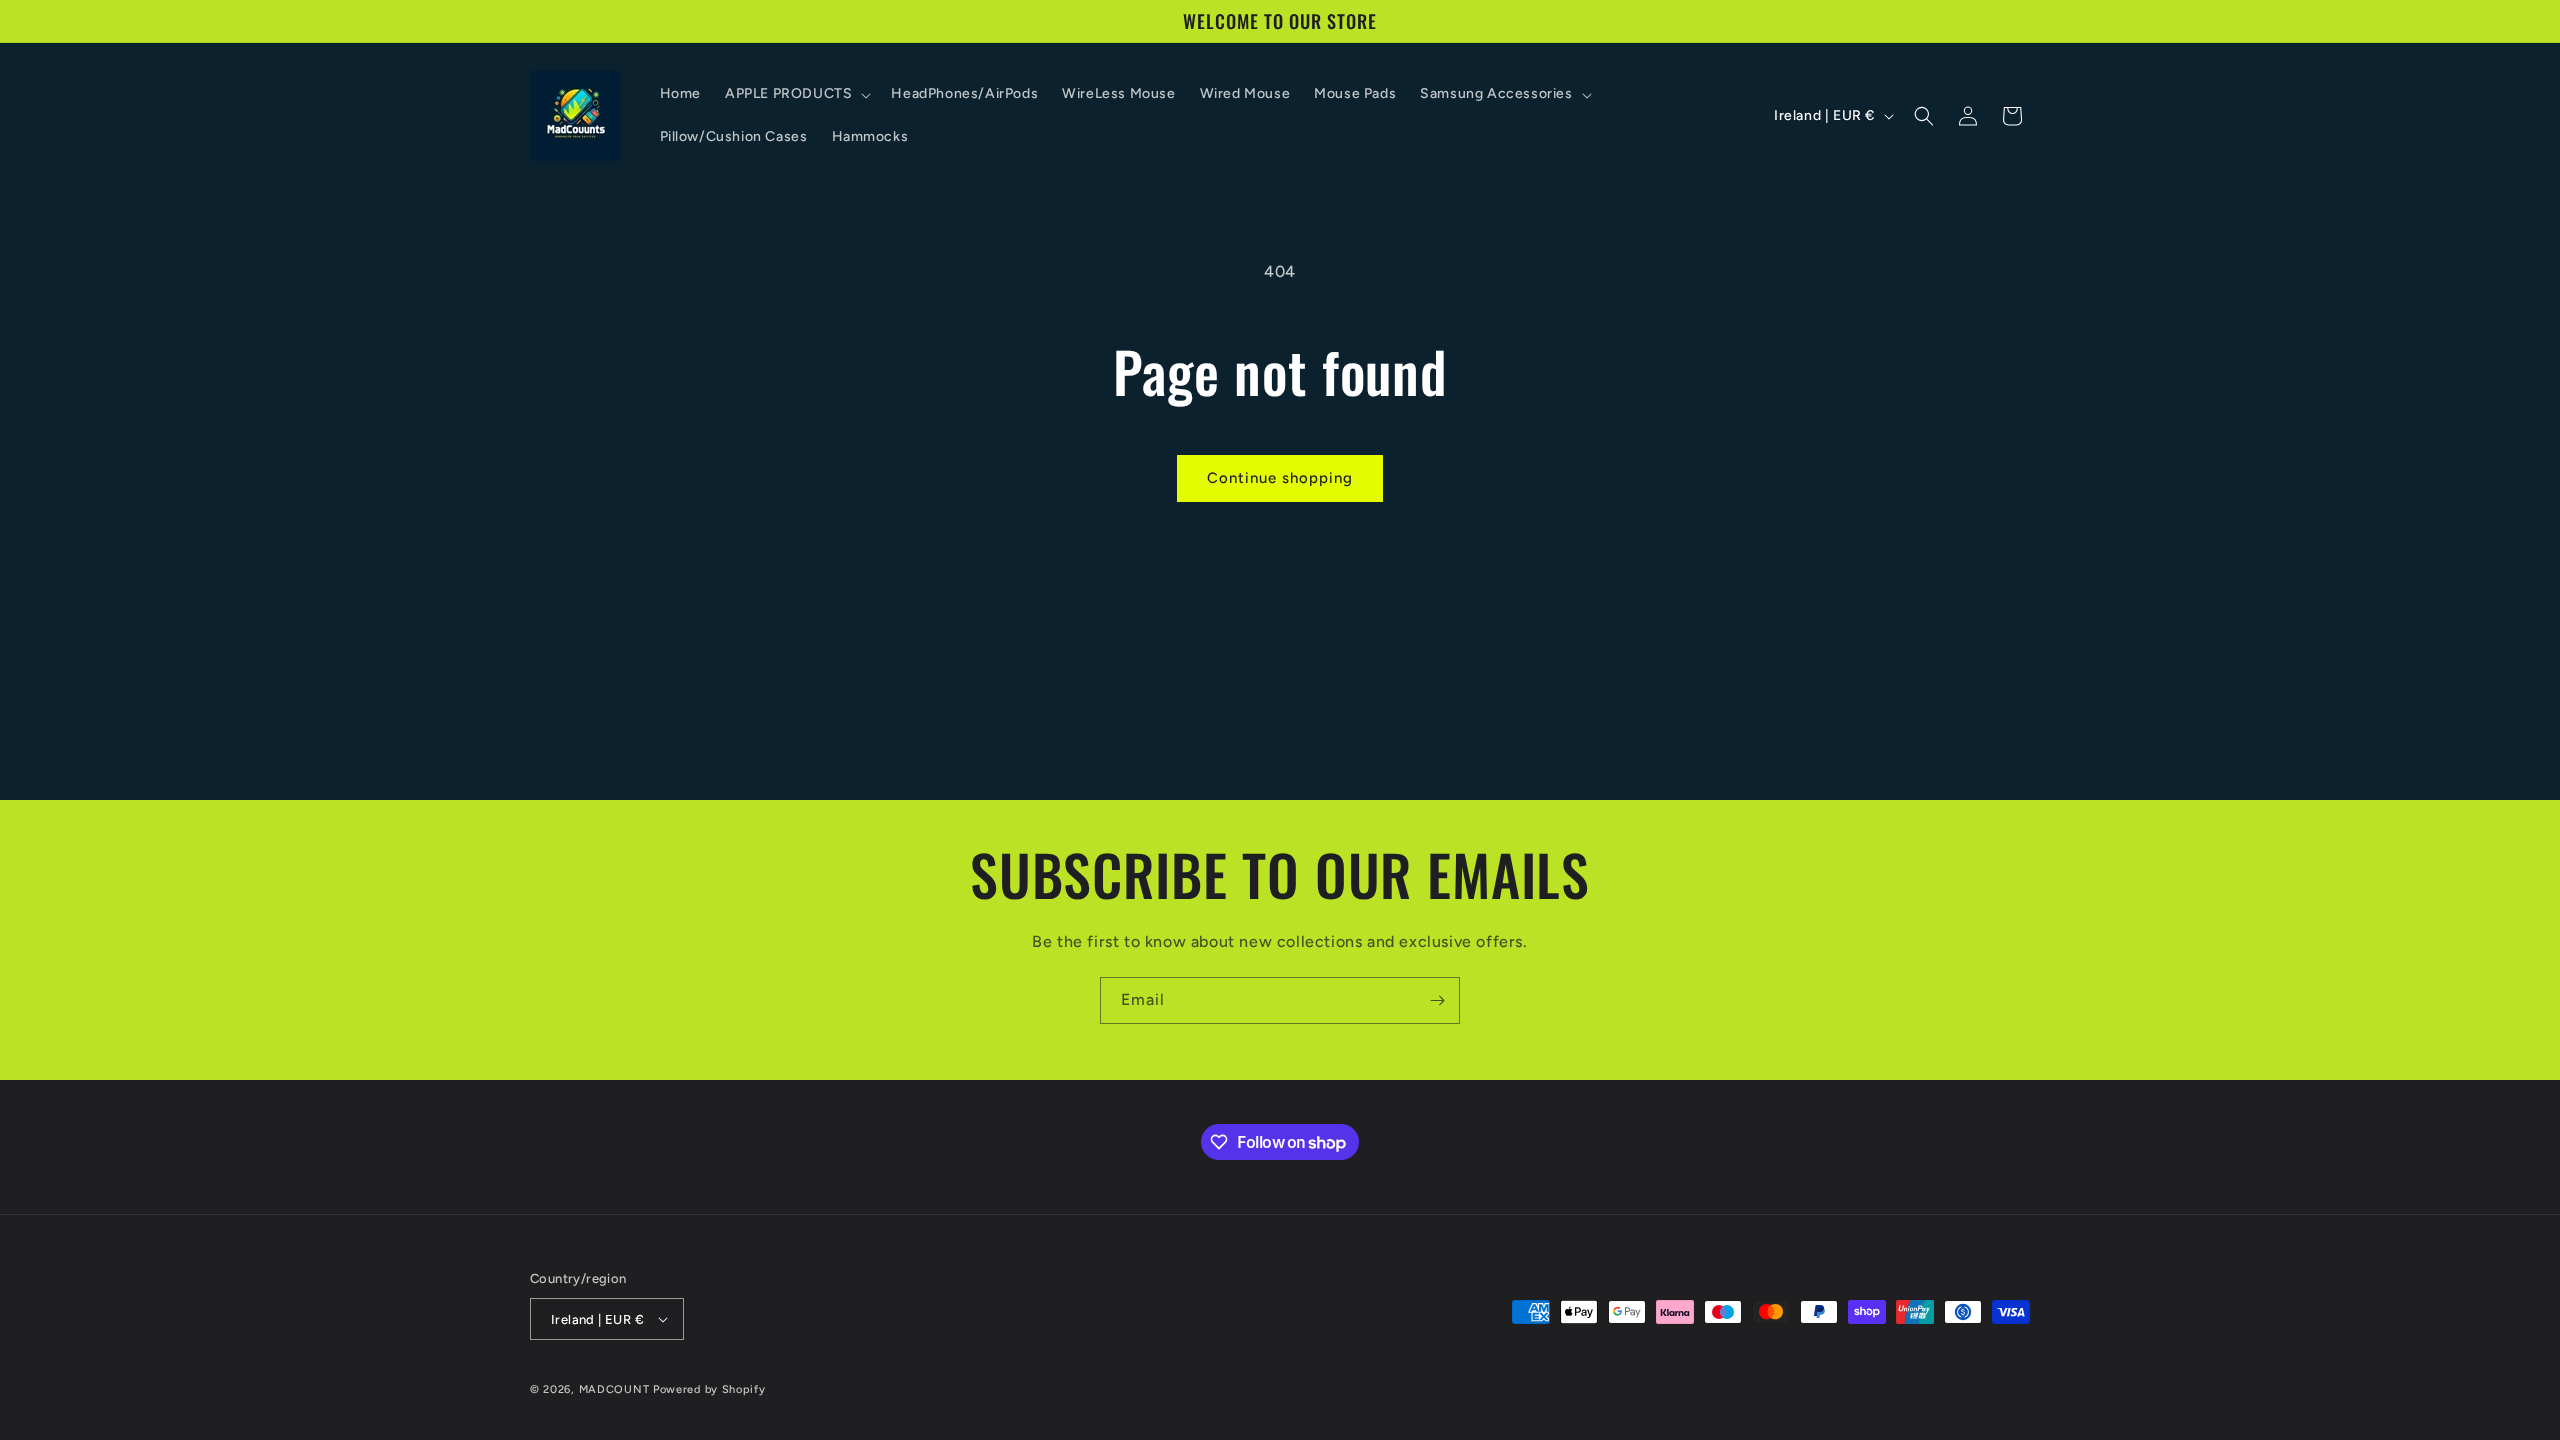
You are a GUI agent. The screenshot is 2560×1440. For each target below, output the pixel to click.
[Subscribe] (1437, 1000)
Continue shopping (1280, 478)
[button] (796, 94)
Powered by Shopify (709, 1389)
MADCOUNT (614, 1389)
